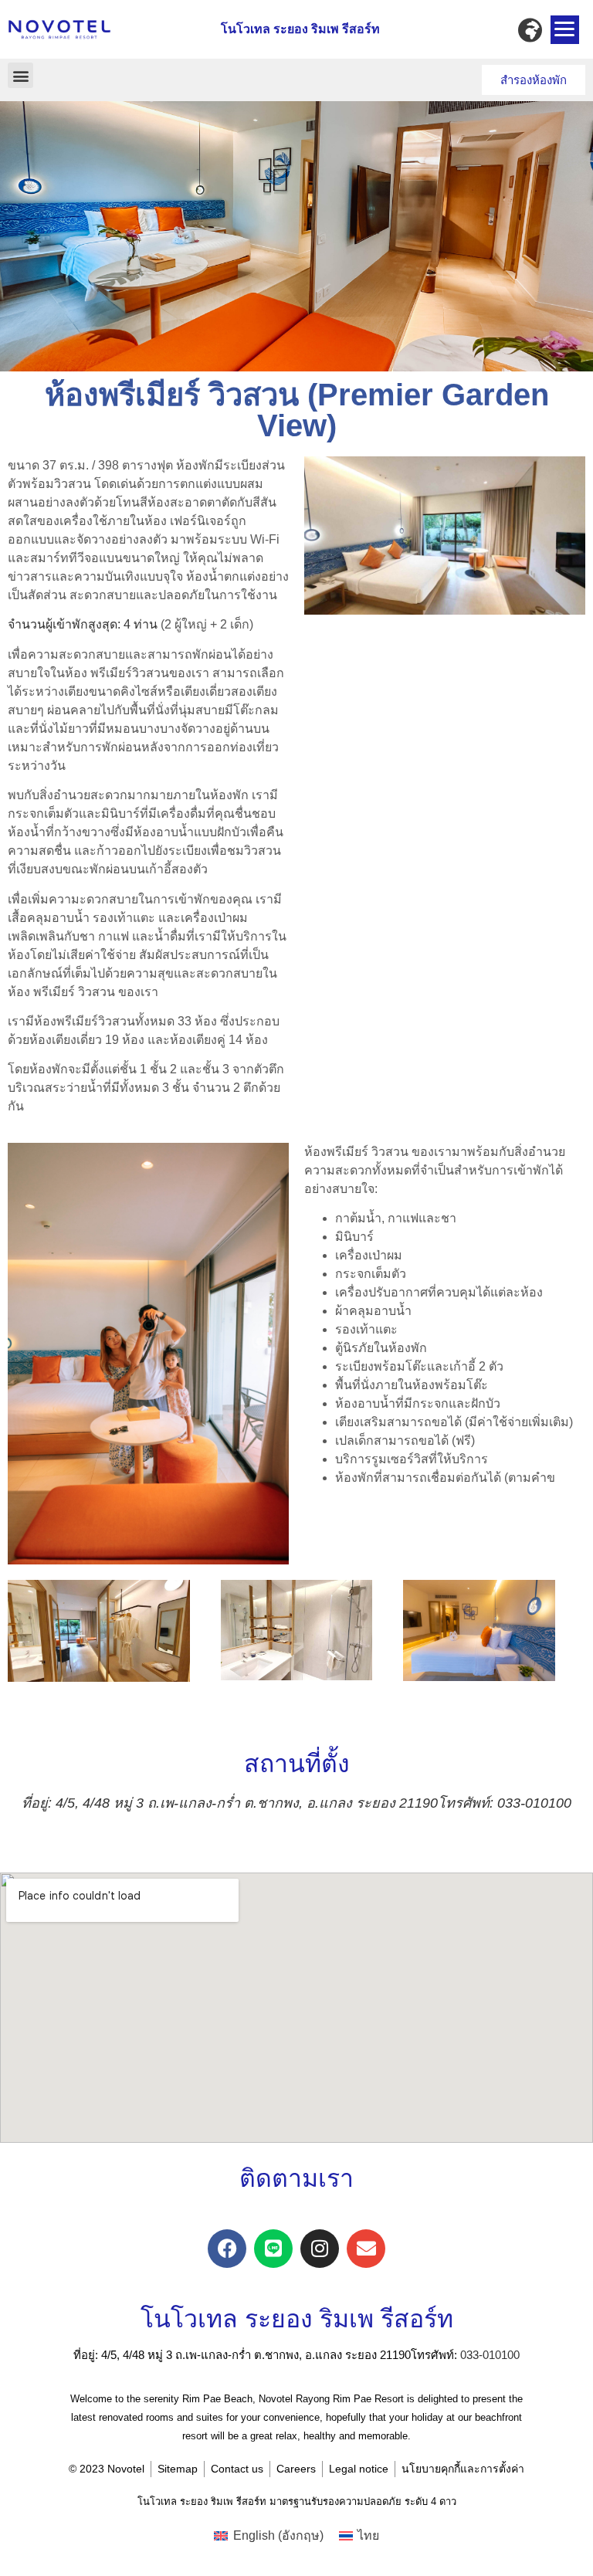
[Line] (273, 2249)
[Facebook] (227, 2249)
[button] (20, 75)
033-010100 (490, 2355)
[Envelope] (366, 2249)
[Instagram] (320, 2249)
